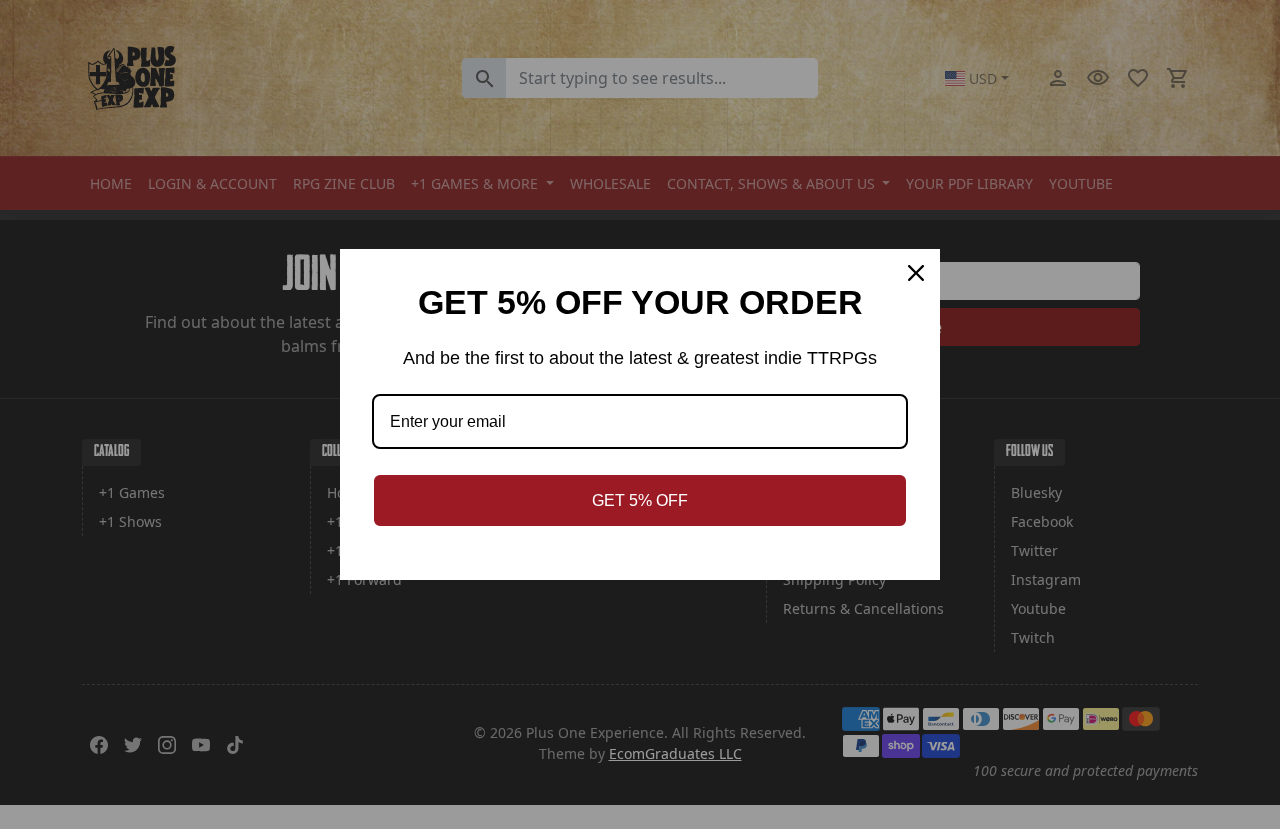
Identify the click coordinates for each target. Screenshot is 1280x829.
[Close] (916, 273)
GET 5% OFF (640, 500)
